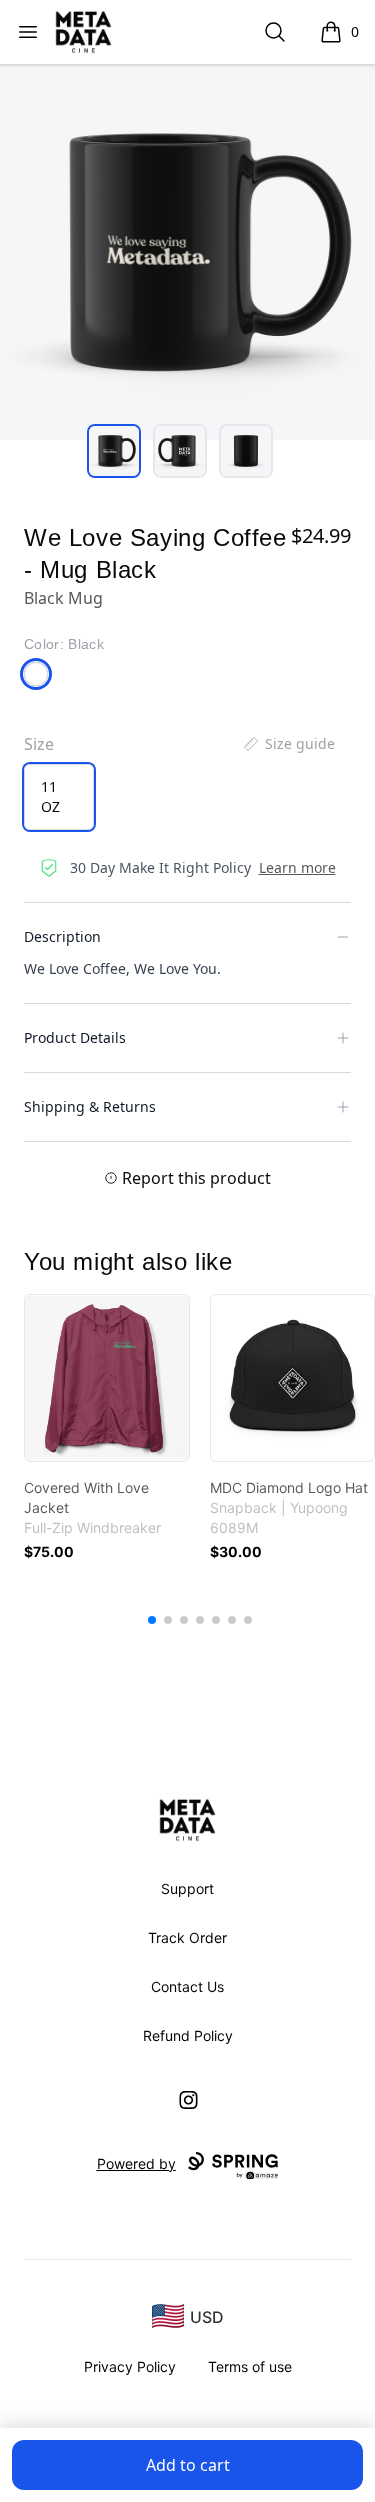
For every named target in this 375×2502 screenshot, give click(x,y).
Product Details (75, 1037)
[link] (107, 1378)
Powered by (136, 2163)
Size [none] (39, 744)
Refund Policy (188, 2035)
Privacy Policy (130, 2366)
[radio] (59, 797)
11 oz (50, 796)
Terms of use (250, 2366)
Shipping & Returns (90, 1106)
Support (187, 1888)
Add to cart (188, 2465)
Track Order (187, 1937)
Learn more (297, 867)
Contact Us (187, 1986)
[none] (288, 744)
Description (62, 936)
